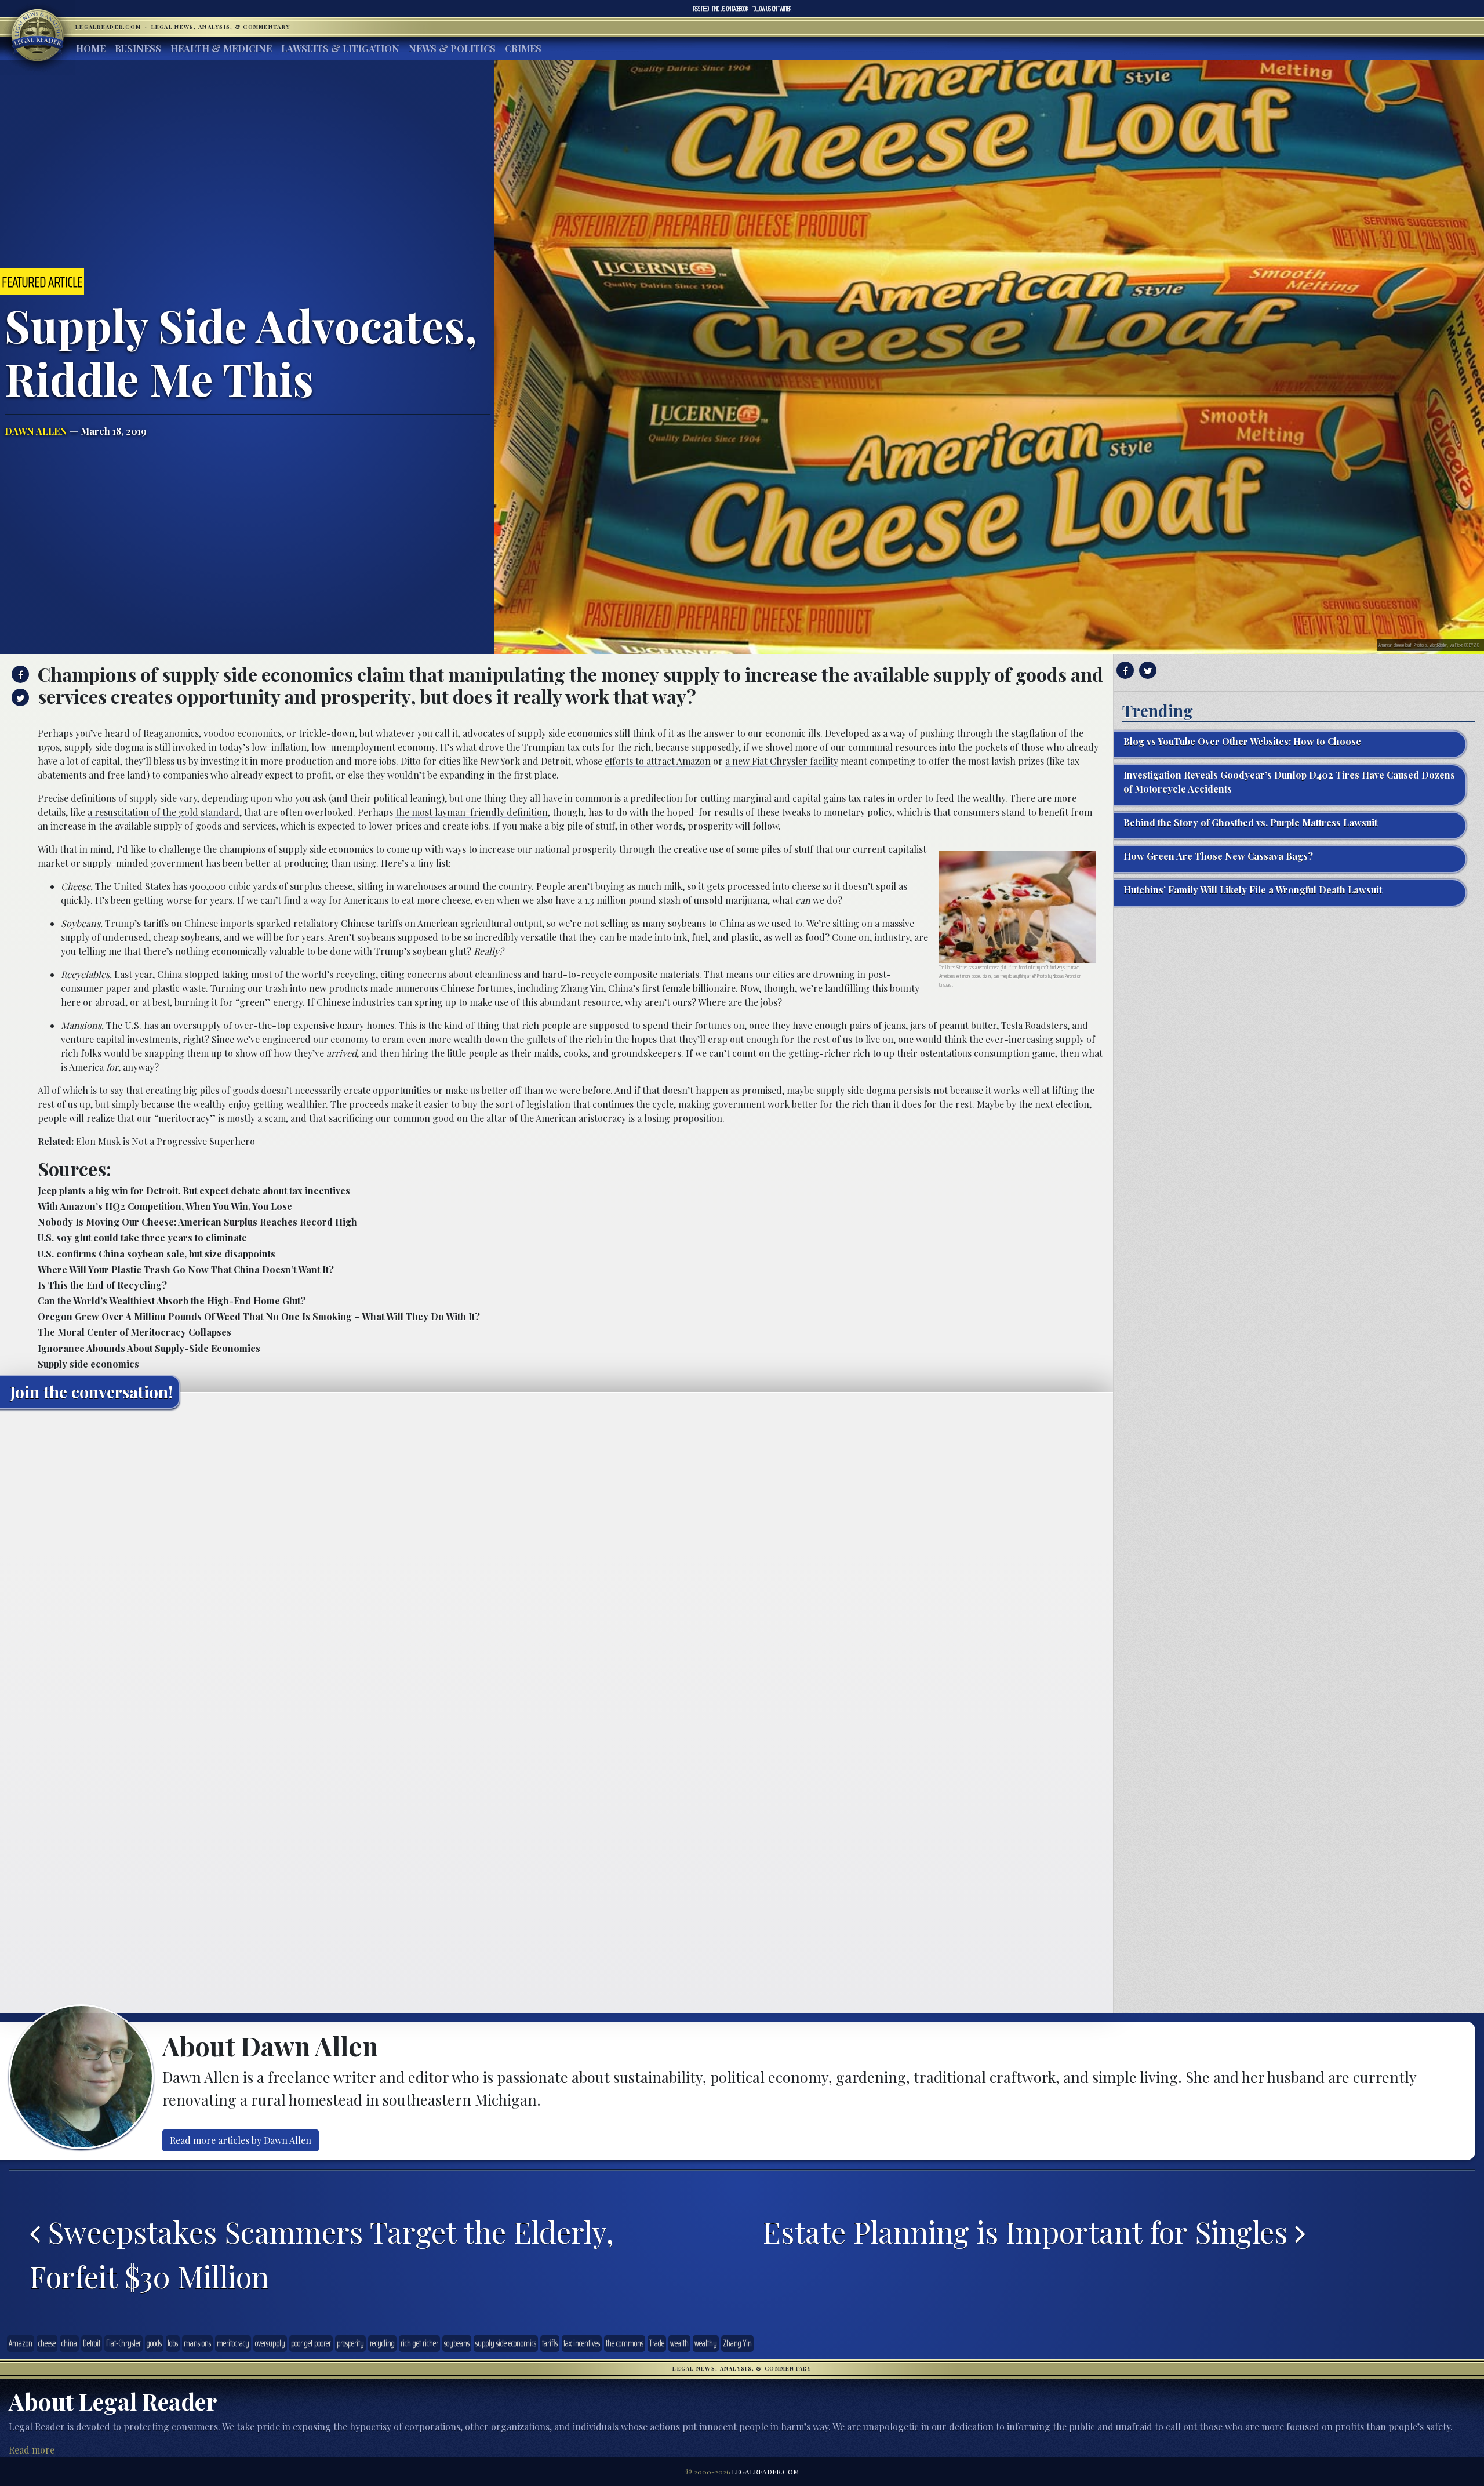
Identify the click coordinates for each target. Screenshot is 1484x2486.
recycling (382, 2343)
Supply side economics (88, 1364)
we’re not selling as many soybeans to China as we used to (680, 923)
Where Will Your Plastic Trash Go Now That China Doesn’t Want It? (186, 1269)
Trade (657, 2343)
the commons (625, 2343)
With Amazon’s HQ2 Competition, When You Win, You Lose (165, 1206)
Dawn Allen (36, 431)
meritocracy (233, 2343)
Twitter (772, 9)
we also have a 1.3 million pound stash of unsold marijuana (645, 900)
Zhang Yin (737, 2343)
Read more (32, 2450)
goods (154, 2343)
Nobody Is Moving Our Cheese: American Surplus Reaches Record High (197, 1222)
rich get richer (419, 2343)
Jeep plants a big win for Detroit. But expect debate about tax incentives (194, 1191)
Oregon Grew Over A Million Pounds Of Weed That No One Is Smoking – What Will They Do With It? (259, 1316)
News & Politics (452, 48)
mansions (197, 2343)
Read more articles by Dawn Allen (241, 2140)
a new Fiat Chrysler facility (782, 761)
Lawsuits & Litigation (340, 48)
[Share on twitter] (19, 697)
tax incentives (582, 2343)
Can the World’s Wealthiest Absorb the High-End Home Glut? (172, 1301)
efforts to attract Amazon (658, 761)
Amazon (21, 2343)
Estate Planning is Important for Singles (1029, 2231)
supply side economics (506, 2343)
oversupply (270, 2343)
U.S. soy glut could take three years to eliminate (142, 1237)
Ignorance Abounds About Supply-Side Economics (149, 1348)
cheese (47, 2343)
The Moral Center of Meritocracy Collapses (134, 1332)
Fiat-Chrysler (123, 2343)
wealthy (706, 2343)
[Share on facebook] (19, 674)
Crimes (523, 48)
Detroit (92, 2343)
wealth (679, 2343)
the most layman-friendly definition (472, 812)
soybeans (457, 2343)
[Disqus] (556, 1562)
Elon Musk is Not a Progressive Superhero (166, 1141)
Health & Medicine (221, 48)
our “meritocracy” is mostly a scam (211, 1118)
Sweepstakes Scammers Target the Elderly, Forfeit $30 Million (322, 2254)
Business (138, 48)
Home (91, 48)
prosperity (350, 2343)
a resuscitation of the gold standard (163, 812)
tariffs (550, 2343)
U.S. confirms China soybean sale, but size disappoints (157, 1254)
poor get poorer (311, 2343)
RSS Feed (701, 9)
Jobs (173, 2343)
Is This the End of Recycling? (102, 1285)
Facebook (730, 9)
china (69, 2343)
